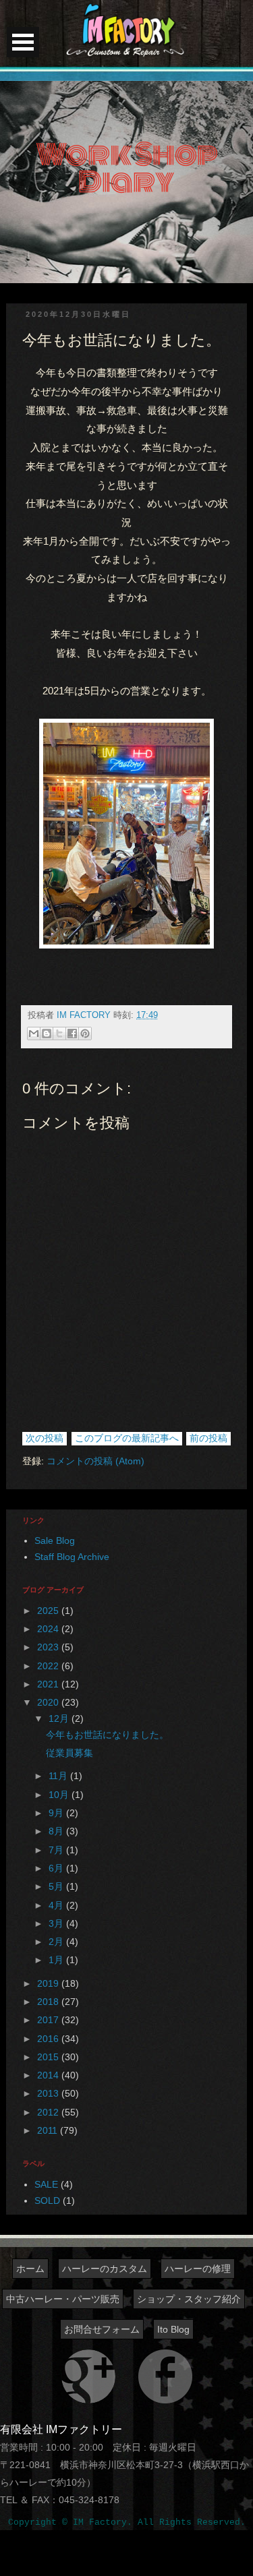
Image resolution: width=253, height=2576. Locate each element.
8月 (57, 1831)
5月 (57, 1886)
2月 (57, 1942)
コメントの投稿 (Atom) (95, 1461)
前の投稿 (208, 1438)
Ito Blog (173, 2329)
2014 (49, 2075)
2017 (49, 2020)
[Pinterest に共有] (85, 1034)
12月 (60, 1718)
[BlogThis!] (47, 1034)
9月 (57, 1813)
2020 (49, 1702)
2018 (49, 2002)
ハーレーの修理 (198, 2269)
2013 (49, 2093)
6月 (57, 1868)
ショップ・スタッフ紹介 (189, 2299)
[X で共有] (59, 1034)
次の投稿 (45, 1438)
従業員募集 (69, 1753)
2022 (49, 1666)
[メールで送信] (34, 1034)
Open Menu (23, 42)
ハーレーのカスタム (105, 2269)
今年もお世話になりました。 (107, 1735)
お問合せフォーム (102, 2329)
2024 (49, 1629)
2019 (49, 1983)
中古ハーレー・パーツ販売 (63, 2299)
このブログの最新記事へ (127, 1438)
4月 (57, 1905)
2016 (49, 2039)
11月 (59, 1776)
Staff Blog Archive (72, 1557)
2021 (49, 1684)
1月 (57, 1960)
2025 (49, 1611)
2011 (49, 2130)
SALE (46, 2184)
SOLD (47, 2200)
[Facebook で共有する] (72, 1034)
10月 (60, 1795)
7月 (57, 1850)
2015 (49, 2057)
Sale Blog (55, 1540)
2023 (49, 1647)
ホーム (30, 2269)
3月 (57, 1923)
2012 (49, 2112)
